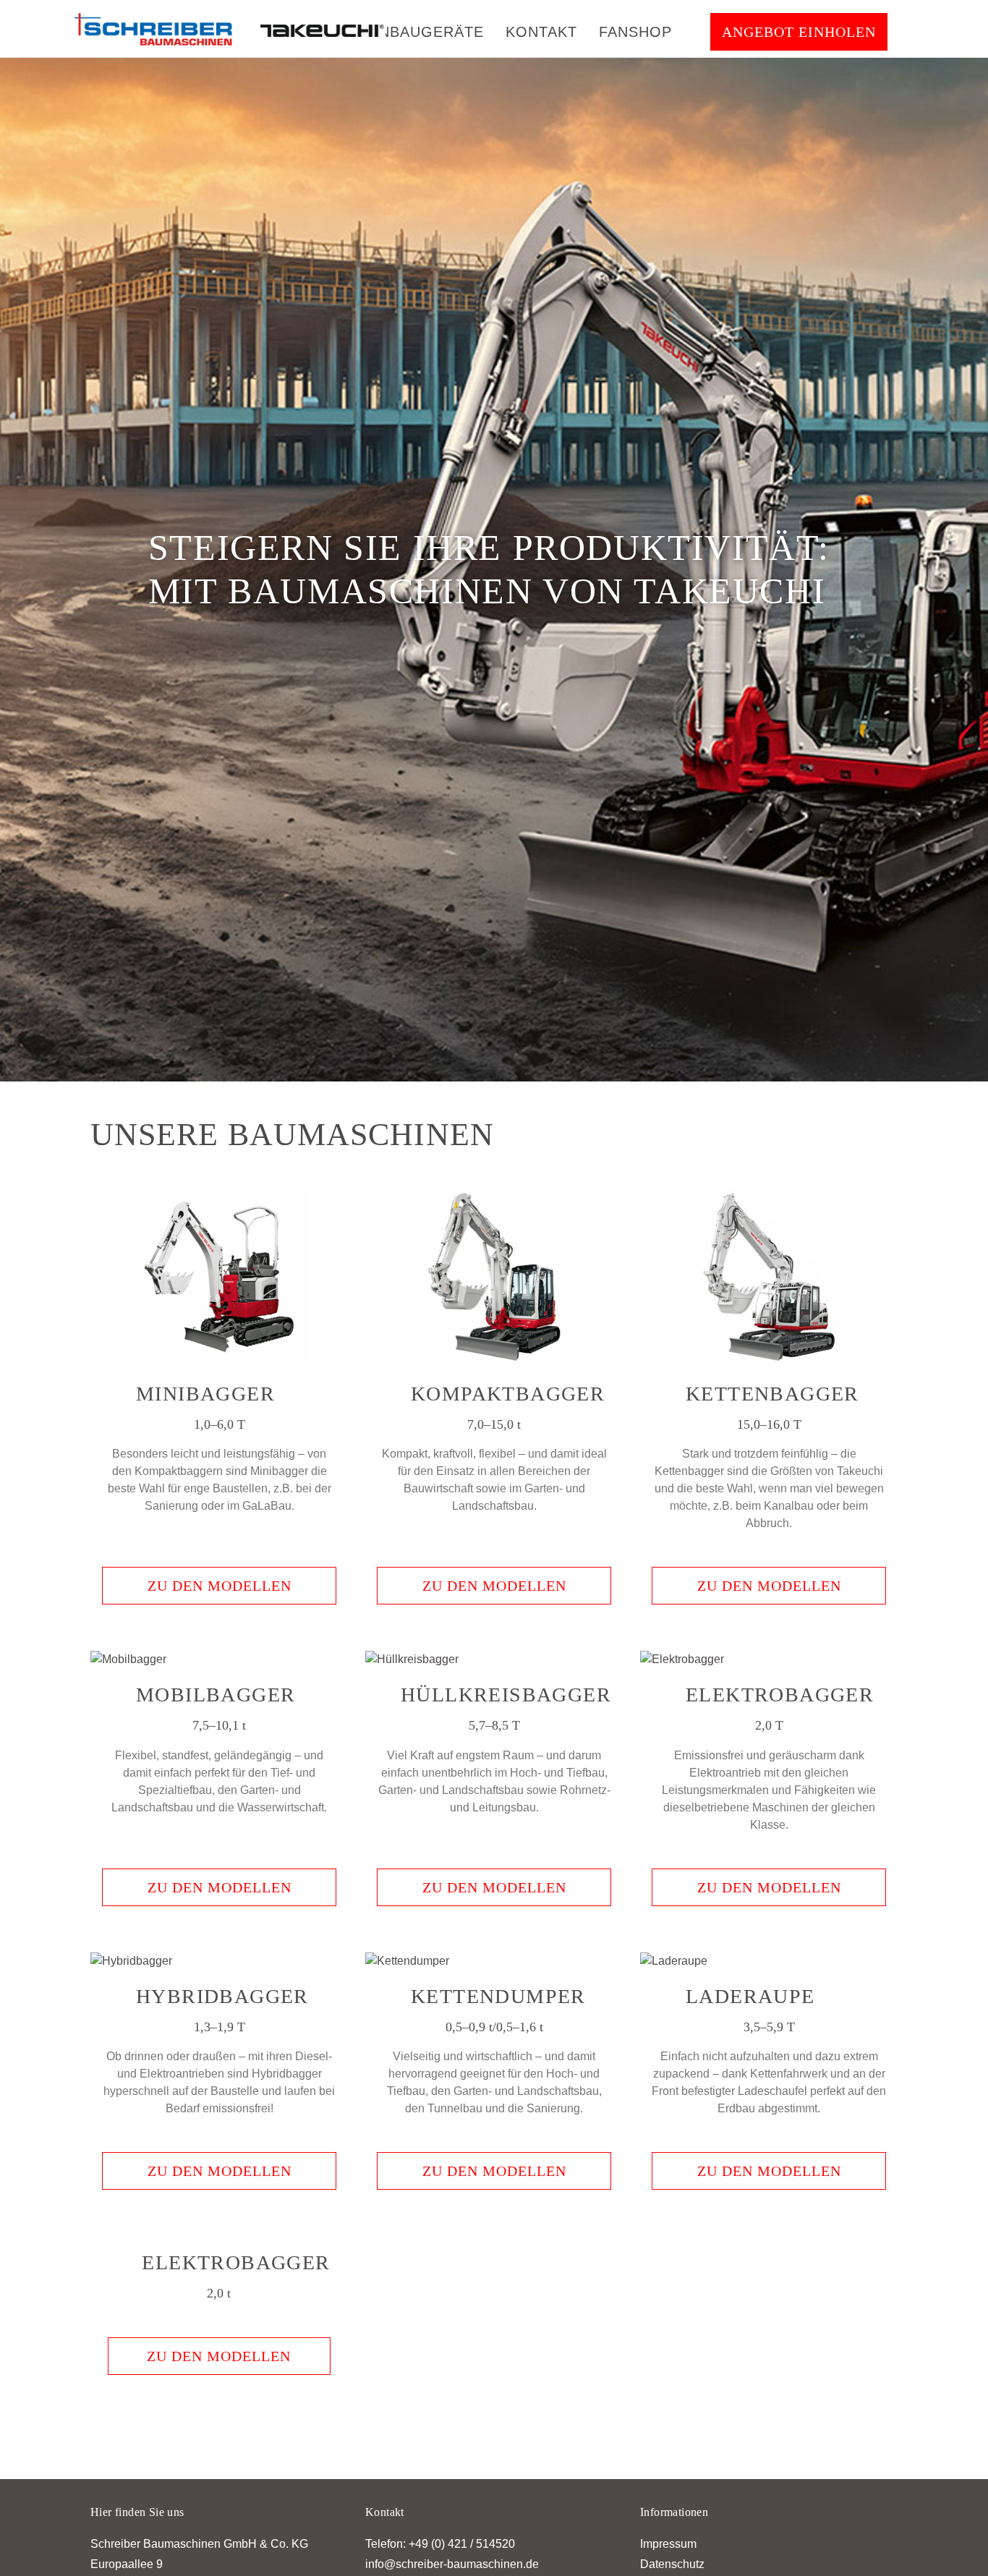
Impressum (668, 2551)
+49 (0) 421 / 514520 (462, 2551)
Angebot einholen (799, 32)
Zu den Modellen (220, 1593)
